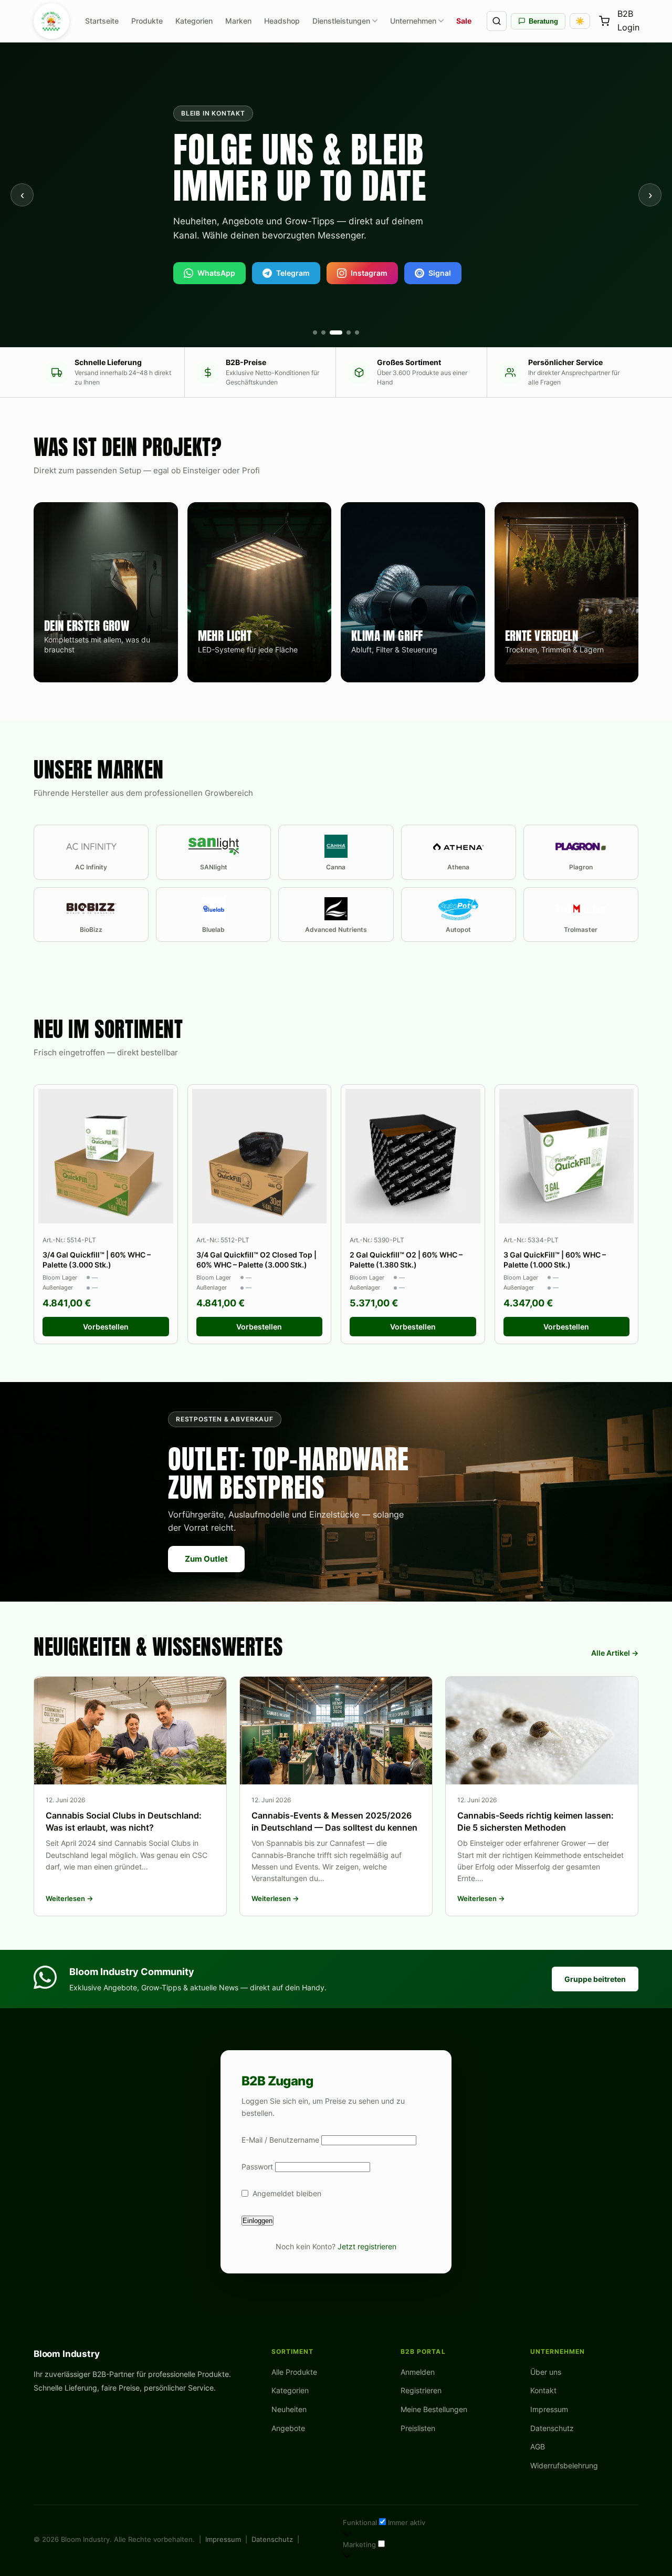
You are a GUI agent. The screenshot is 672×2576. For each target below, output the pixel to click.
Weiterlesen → (70, 1898)
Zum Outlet (206, 1559)
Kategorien (194, 21)
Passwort (257, 2167)
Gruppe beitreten (595, 1979)
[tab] (315, 333)
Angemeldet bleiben (287, 2193)
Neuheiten (289, 2409)
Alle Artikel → (615, 1653)
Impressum (549, 2409)
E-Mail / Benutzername (280, 2140)
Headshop (282, 21)
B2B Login (628, 21)
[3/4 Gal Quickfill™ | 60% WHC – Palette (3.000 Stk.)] (106, 1156)
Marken (238, 21)
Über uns (546, 2372)
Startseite (102, 21)
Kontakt (543, 2390)
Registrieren (421, 2390)
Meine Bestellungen (434, 2409)
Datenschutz (552, 2428)
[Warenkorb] (604, 21)
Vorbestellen (106, 1327)
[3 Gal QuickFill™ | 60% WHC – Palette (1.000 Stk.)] (567, 1156)
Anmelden (418, 2372)
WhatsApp (216, 273)
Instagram (369, 273)
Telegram (293, 273)
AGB (538, 2447)
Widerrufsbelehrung (564, 2465)
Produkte (147, 21)
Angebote (288, 2428)
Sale (464, 21)
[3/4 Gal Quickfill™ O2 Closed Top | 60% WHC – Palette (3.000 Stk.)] (260, 1156)
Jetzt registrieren (367, 2246)
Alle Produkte (294, 2372)
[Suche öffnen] (497, 21)
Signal (440, 273)
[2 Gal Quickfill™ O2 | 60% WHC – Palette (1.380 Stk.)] (413, 1156)
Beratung (543, 21)
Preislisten (418, 2428)
